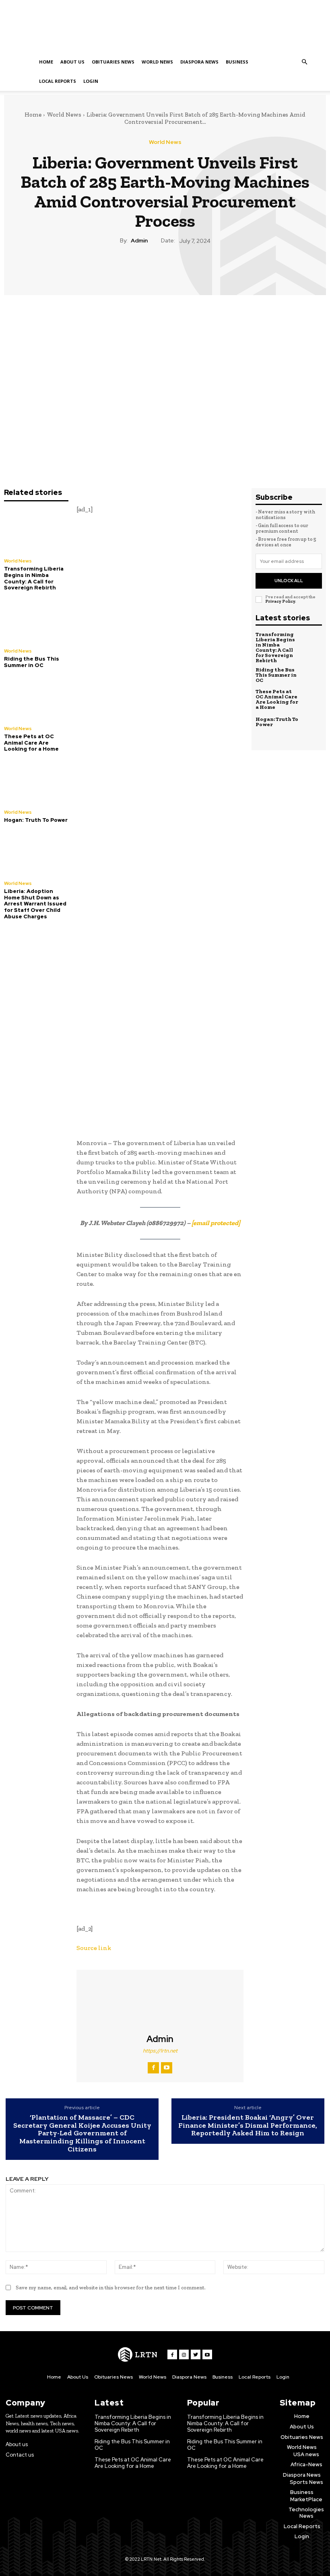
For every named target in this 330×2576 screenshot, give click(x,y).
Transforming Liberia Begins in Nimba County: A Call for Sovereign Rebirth (34, 578)
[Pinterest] (165, 268)
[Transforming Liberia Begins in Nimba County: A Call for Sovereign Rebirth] (36, 531)
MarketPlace (306, 2499)
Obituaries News (113, 62)
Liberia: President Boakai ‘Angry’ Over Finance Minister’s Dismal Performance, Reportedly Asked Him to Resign (248, 2125)
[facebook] (153, 2068)
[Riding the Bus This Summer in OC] (36, 621)
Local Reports (58, 81)
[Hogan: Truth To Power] (36, 782)
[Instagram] (184, 2354)
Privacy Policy (280, 601)
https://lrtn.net (160, 2051)
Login (91, 81)
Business (237, 62)
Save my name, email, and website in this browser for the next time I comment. (111, 2288)
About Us (72, 62)
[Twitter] (146, 268)
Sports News (306, 2482)
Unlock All (289, 581)
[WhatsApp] (183, 268)
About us (17, 2444)
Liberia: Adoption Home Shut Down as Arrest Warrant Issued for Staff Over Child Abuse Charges (35, 904)
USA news (306, 2454)
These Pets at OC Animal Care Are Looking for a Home (31, 743)
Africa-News (306, 2464)
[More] (202, 268)
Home (46, 62)
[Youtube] (207, 2354)
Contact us (20, 2455)
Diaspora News (199, 62)
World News (157, 62)
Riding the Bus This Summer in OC (32, 662)
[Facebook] (128, 268)
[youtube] (167, 2068)
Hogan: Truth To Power (36, 820)
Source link (94, 1948)
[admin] (160, 2002)
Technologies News (306, 2513)
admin (139, 241)
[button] (304, 62)
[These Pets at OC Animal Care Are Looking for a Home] (36, 698)
